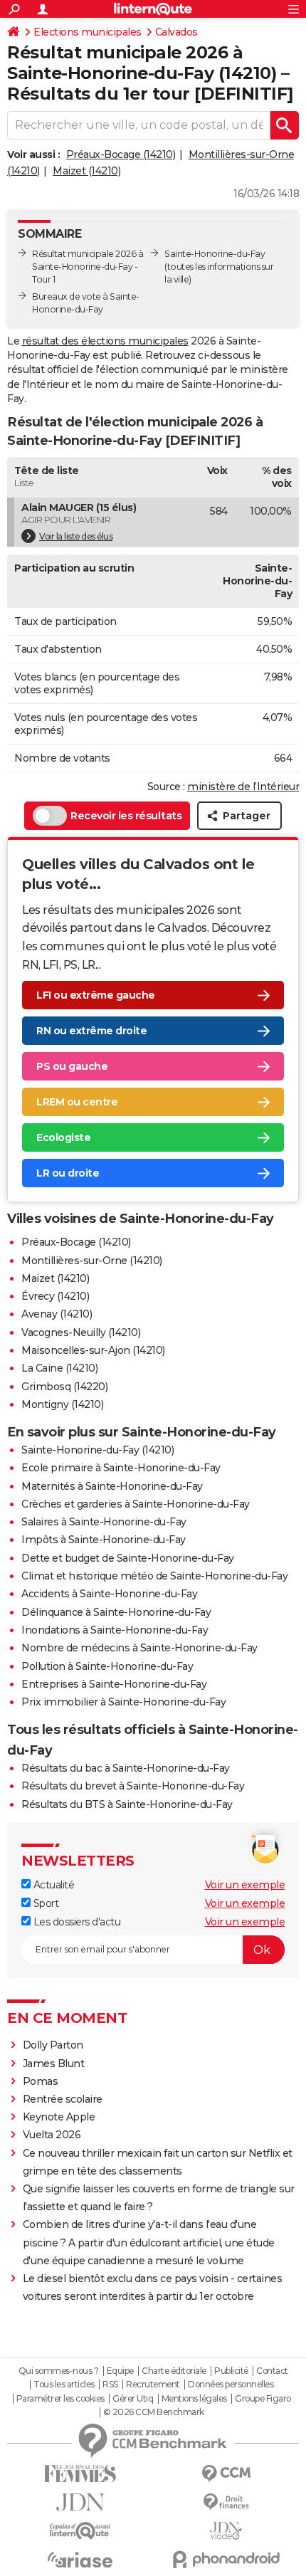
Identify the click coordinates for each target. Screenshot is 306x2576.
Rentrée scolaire (63, 2099)
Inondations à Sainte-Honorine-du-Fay (115, 1630)
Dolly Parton (53, 2045)
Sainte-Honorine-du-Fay (215, 254)
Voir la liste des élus (76, 536)
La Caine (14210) (59, 1368)
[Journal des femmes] (80, 2474)
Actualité (52, 1885)
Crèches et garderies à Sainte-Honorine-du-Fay (136, 1504)
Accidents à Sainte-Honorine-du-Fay (109, 1594)
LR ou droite (68, 1173)
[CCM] (226, 2474)
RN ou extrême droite (91, 1031)
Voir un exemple (245, 1885)
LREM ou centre (77, 1102)
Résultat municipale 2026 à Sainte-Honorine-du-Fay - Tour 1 (88, 267)
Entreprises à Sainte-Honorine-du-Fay (114, 1684)
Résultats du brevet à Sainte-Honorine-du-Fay (133, 1786)
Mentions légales (194, 2399)
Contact (272, 2371)
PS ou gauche (72, 1066)
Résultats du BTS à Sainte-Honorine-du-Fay (127, 1804)
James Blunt (54, 2064)
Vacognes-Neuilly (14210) (81, 1332)
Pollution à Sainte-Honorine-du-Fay (107, 1666)
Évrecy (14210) (55, 1296)
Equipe (120, 2371)
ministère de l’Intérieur (243, 787)
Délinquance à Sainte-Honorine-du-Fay (116, 1612)
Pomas (41, 2081)
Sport (44, 1903)
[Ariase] (80, 2560)
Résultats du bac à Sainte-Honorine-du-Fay (126, 1768)
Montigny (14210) (62, 1404)
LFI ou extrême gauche (96, 995)
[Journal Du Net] (80, 2502)
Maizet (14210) (86, 171)
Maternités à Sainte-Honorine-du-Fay (112, 1486)
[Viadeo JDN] (226, 2531)
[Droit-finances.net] (226, 2502)
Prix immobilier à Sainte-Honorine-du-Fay (123, 1702)
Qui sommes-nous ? (59, 2371)
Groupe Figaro (263, 2399)
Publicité (231, 2371)
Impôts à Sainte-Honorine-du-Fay (104, 1540)
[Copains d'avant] (80, 2531)
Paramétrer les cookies (60, 2399)
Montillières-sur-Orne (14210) (92, 1261)
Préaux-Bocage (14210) (121, 154)
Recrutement (153, 2385)
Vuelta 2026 (52, 2135)
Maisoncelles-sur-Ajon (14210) (93, 1350)
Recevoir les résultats (126, 816)
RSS (110, 2385)
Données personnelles (231, 2385)
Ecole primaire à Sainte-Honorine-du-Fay (121, 1468)
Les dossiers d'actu (75, 1922)
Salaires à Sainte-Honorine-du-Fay (104, 1522)
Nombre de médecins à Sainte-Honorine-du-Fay (139, 1648)
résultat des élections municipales (105, 341)
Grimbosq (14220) (64, 1387)
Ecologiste (63, 1137)
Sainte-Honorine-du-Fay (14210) (97, 1450)
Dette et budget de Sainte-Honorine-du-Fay (128, 1558)
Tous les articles (64, 2385)
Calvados (176, 32)
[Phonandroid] (226, 2559)
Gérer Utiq (133, 2399)
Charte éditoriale (174, 2371)
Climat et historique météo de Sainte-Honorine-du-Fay (154, 1576)
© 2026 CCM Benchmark (154, 2412)
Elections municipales (88, 32)
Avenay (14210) (57, 1314)
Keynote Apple (59, 2117)
